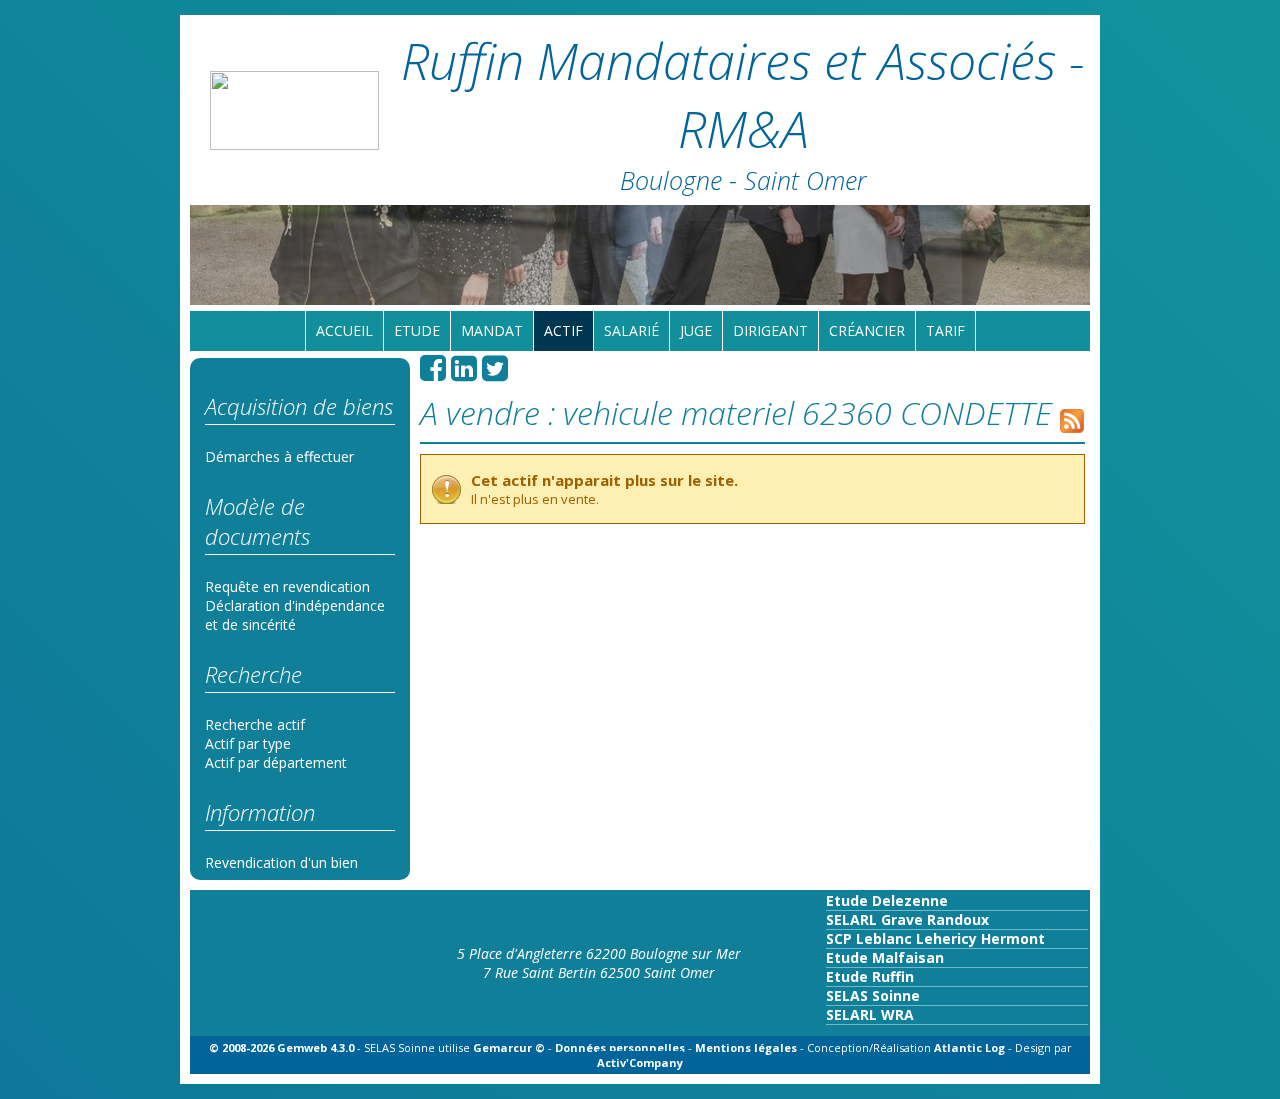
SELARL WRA (870, 1014)
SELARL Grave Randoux (907, 919)
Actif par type (248, 743)
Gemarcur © (509, 1047)
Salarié (631, 330)
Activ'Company (640, 1062)
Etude (417, 330)
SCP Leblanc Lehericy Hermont (935, 938)
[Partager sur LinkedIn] (464, 373)
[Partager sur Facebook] (433, 373)
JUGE (696, 330)
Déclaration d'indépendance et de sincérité (295, 615)
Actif (563, 330)
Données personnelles (620, 1047)
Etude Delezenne (887, 900)
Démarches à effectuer (279, 456)
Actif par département (276, 762)
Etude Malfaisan (885, 957)
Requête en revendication (287, 586)
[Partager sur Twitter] (495, 373)
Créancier (867, 330)
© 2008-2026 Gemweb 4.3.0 (281, 1047)
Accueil (344, 330)
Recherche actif (255, 724)
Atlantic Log (971, 1047)
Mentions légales (746, 1047)
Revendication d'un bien (281, 862)
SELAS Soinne (873, 995)
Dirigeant (770, 330)
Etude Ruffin (870, 976)
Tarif (945, 330)
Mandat (492, 330)
